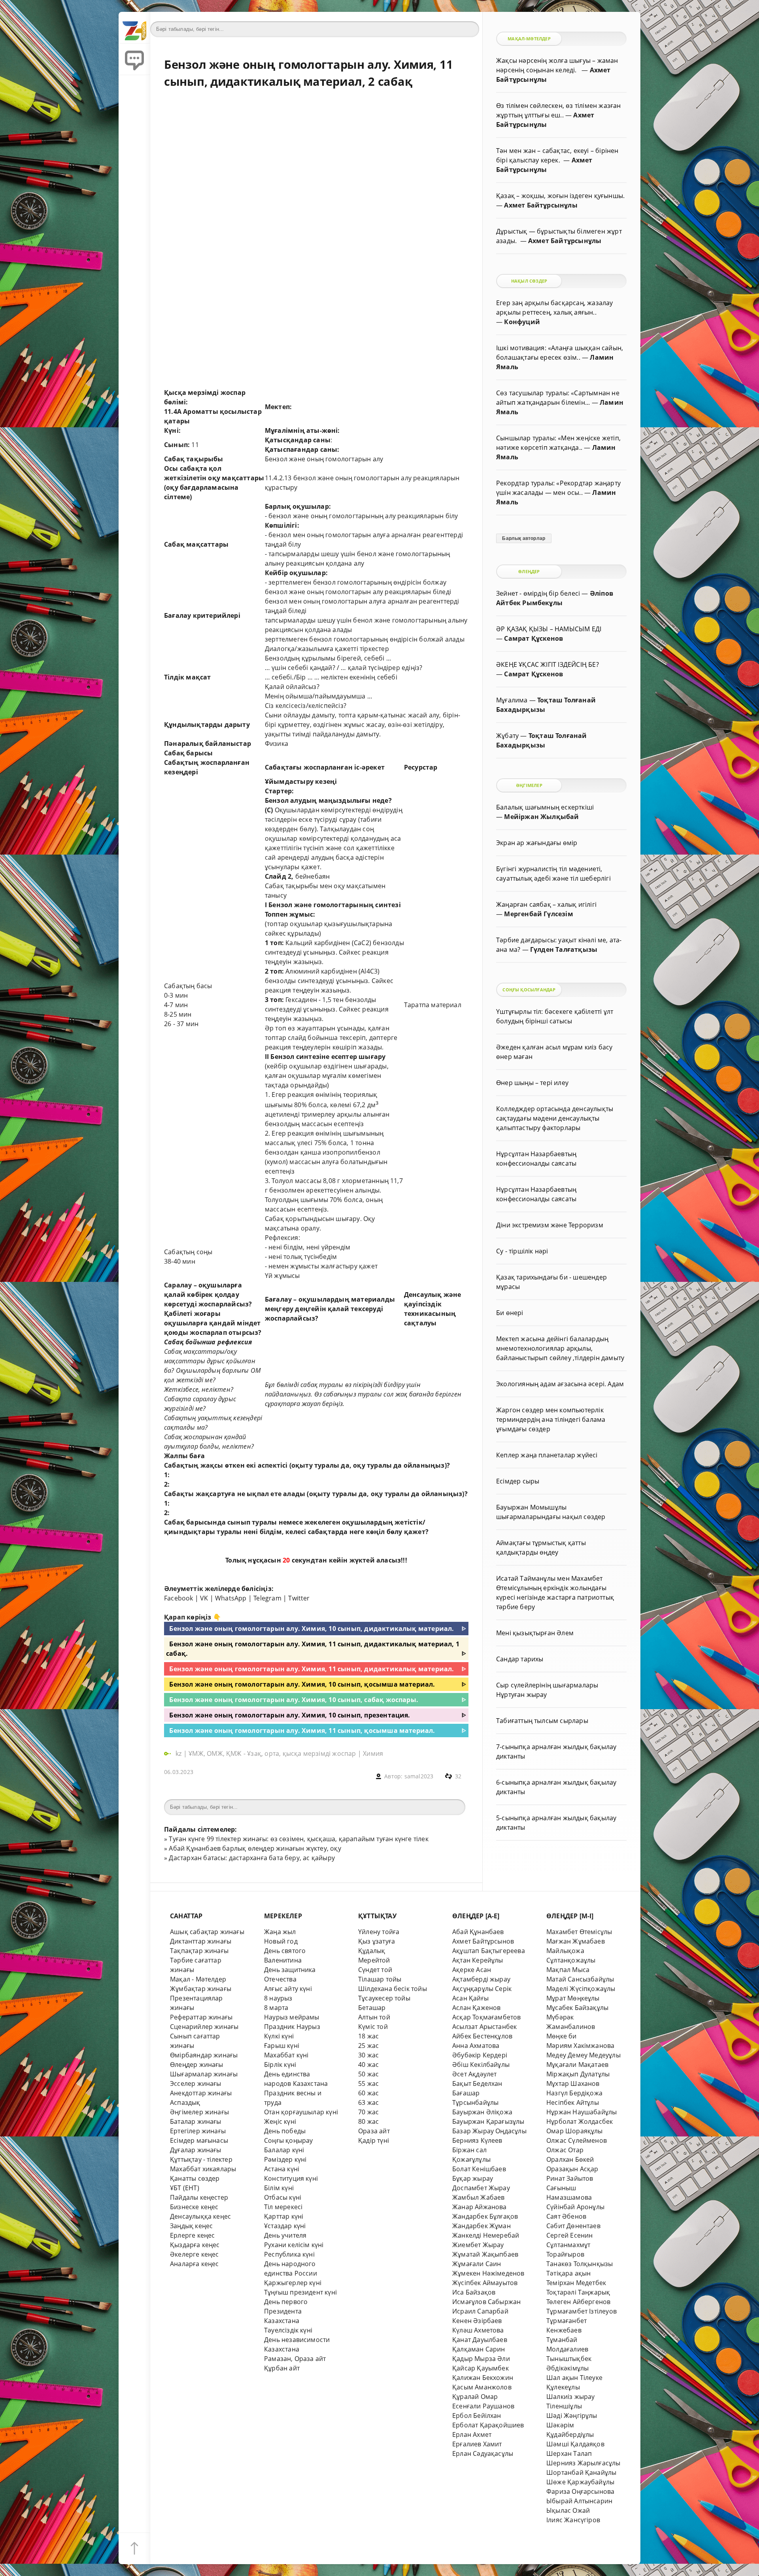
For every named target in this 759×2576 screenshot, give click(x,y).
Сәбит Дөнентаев (573, 2226)
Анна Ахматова (476, 2046)
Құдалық (372, 1951)
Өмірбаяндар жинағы (204, 2055)
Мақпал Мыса (568, 1970)
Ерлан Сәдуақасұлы (483, 2453)
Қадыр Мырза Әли (481, 2359)
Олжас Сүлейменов (577, 2140)
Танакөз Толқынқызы (580, 2264)
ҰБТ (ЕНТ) (185, 2188)
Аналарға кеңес (194, 2264)
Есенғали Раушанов (483, 2406)
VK (204, 1598)
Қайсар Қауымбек (481, 2368)
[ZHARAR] (134, 28)
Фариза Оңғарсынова (580, 2491)
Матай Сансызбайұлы (580, 1979)
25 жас (368, 2046)
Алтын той (374, 2017)
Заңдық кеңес (191, 2226)
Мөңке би (562, 2036)
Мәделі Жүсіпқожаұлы (581, 1989)
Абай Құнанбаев (478, 1932)
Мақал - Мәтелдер (198, 1979)
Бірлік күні (280, 2065)
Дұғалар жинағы (196, 2150)
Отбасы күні (283, 2197)
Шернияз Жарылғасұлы (583, 2463)
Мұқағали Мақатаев (577, 2065)
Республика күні (289, 2254)
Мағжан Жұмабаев (576, 1941)
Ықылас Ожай (568, 2510)
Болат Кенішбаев (479, 2169)
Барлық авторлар (524, 538)
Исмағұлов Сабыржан (486, 2302)
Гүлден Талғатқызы (564, 949)
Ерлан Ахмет (472, 2434)
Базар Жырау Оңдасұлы (489, 2131)
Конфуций (522, 322)
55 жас (368, 2083)
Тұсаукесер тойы (384, 1998)
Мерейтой (374, 1960)
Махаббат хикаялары (203, 2169)
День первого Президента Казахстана (286, 2311)
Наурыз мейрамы (292, 2017)
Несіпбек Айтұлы (573, 2102)
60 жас (368, 2093)
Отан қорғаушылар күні (301, 2112)
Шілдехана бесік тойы (393, 1989)
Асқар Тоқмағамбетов (487, 2017)
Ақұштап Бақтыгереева (489, 1951)
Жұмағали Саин (477, 2264)
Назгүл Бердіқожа (574, 2093)
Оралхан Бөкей (570, 2159)
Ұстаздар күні (285, 2226)
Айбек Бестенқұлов (482, 2036)
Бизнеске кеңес (194, 2207)
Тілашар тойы (380, 1979)
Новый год (281, 1941)
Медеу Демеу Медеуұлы (583, 2055)
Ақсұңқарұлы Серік (482, 1989)
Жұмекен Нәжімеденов (488, 2273)
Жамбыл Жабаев (479, 2197)
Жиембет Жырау (478, 2245)
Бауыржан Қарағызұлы (488, 2121)
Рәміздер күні (285, 2159)
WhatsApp (231, 1598)
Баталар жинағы (196, 2121)
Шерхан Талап (569, 2453)
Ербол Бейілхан (477, 2416)
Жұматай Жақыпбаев (485, 2254)
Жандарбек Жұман (481, 2226)
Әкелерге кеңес (194, 2254)
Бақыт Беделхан (477, 2083)
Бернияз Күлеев (477, 2140)
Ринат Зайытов (570, 2178)
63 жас (368, 2102)
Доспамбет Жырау (481, 2188)
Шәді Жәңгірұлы (572, 2416)
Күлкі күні (279, 2036)
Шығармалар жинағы (204, 2074)
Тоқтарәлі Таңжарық (578, 2292)
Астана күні (282, 2169)
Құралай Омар (475, 2397)
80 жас (368, 2121)
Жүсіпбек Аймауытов (485, 2283)
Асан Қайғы (470, 1998)
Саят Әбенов (566, 2216)
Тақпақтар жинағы (199, 1951)
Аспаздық (185, 2102)
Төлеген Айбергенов (578, 2302)
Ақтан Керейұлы (478, 1960)
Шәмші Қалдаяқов (575, 2444)
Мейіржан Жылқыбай (541, 817)
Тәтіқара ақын (569, 2273)
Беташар (372, 2008)
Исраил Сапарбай (480, 2311)
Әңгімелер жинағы (199, 2112)
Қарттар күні (284, 2216)
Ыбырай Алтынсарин (579, 2501)
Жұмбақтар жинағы (201, 1989)
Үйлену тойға (379, 1932)
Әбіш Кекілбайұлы (481, 2065)
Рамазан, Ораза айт (295, 2359)
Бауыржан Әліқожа (482, 2112)
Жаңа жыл (280, 1932)
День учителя (285, 2235)
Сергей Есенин (570, 2235)
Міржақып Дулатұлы (578, 2074)
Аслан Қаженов (477, 2008)
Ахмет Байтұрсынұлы (541, 205)
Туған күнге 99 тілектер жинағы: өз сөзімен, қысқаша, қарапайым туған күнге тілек (298, 1839)
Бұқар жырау (473, 2178)
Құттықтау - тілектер (201, 2159)
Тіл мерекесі (283, 2207)
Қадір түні (374, 2140)
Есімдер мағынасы (199, 2140)
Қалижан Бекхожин (483, 2378)
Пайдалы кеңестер (199, 2197)
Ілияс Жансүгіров (573, 2520)
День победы (285, 2131)
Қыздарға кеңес (195, 2245)
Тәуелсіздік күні (288, 2330)
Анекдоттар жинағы (201, 2093)
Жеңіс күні (280, 2121)
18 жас (368, 2036)
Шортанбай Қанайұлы (581, 2472)
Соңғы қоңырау (289, 2140)
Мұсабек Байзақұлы (577, 2008)
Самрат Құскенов (533, 638)
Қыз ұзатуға (377, 1941)
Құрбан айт (282, 2368)
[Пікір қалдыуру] (134, 59)
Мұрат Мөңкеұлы (573, 1998)
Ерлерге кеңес (193, 2235)
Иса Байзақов (474, 2292)
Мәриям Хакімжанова (580, 2046)
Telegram (267, 1598)
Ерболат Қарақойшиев (488, 2425)
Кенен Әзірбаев (477, 2321)
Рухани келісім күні (294, 2245)
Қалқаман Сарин (479, 2349)
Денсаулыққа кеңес (200, 2216)
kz (179, 1753)
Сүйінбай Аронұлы (575, 2207)
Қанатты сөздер (195, 2178)
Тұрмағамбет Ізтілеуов (582, 2311)
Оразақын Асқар (572, 2169)
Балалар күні (284, 2150)
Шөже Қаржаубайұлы (580, 2482)
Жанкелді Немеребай (486, 2235)
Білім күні (279, 2188)
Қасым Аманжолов (482, 2387)
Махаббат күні (286, 2055)
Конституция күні (291, 2178)
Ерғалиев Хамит (477, 2444)
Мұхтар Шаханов (573, 2083)
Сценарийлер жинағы (204, 2027)
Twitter (299, 1598)
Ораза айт (374, 2131)
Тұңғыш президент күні (300, 2292)
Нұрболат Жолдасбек (580, 2121)
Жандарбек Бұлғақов (485, 2216)
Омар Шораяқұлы (575, 2131)
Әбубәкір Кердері (480, 2055)
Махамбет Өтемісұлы (579, 1932)
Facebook (179, 1598)
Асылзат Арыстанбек (484, 2027)
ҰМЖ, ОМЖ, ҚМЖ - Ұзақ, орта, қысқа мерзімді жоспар (272, 1753)
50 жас (368, 2074)
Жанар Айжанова (480, 2207)
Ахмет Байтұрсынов (483, 1941)
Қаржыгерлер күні (293, 2283)
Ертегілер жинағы (198, 2131)
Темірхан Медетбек (576, 2283)
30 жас (368, 2055)
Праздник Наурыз (292, 2027)
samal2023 (419, 1776)
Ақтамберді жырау (481, 1979)
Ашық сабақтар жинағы (207, 1932)
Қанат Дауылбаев (480, 2340)
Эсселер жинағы (196, 2083)
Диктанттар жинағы (201, 1941)
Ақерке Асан (472, 1970)
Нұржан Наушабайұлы (582, 2112)
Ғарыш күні (282, 2046)
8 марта (276, 2008)
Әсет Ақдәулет (475, 2074)
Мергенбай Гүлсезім (538, 914)
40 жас (368, 2065)
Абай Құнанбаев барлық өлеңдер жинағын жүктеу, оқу (255, 1848)
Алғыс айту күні (288, 1989)
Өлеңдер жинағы (197, 2065)
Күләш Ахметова (478, 2330)
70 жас (368, 2112)
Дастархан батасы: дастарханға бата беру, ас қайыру (252, 1858)
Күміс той (373, 2027)
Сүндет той (375, 1970)
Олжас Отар (565, 2150)
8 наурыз (278, 1998)
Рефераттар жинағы (201, 2017)
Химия (373, 1753)
